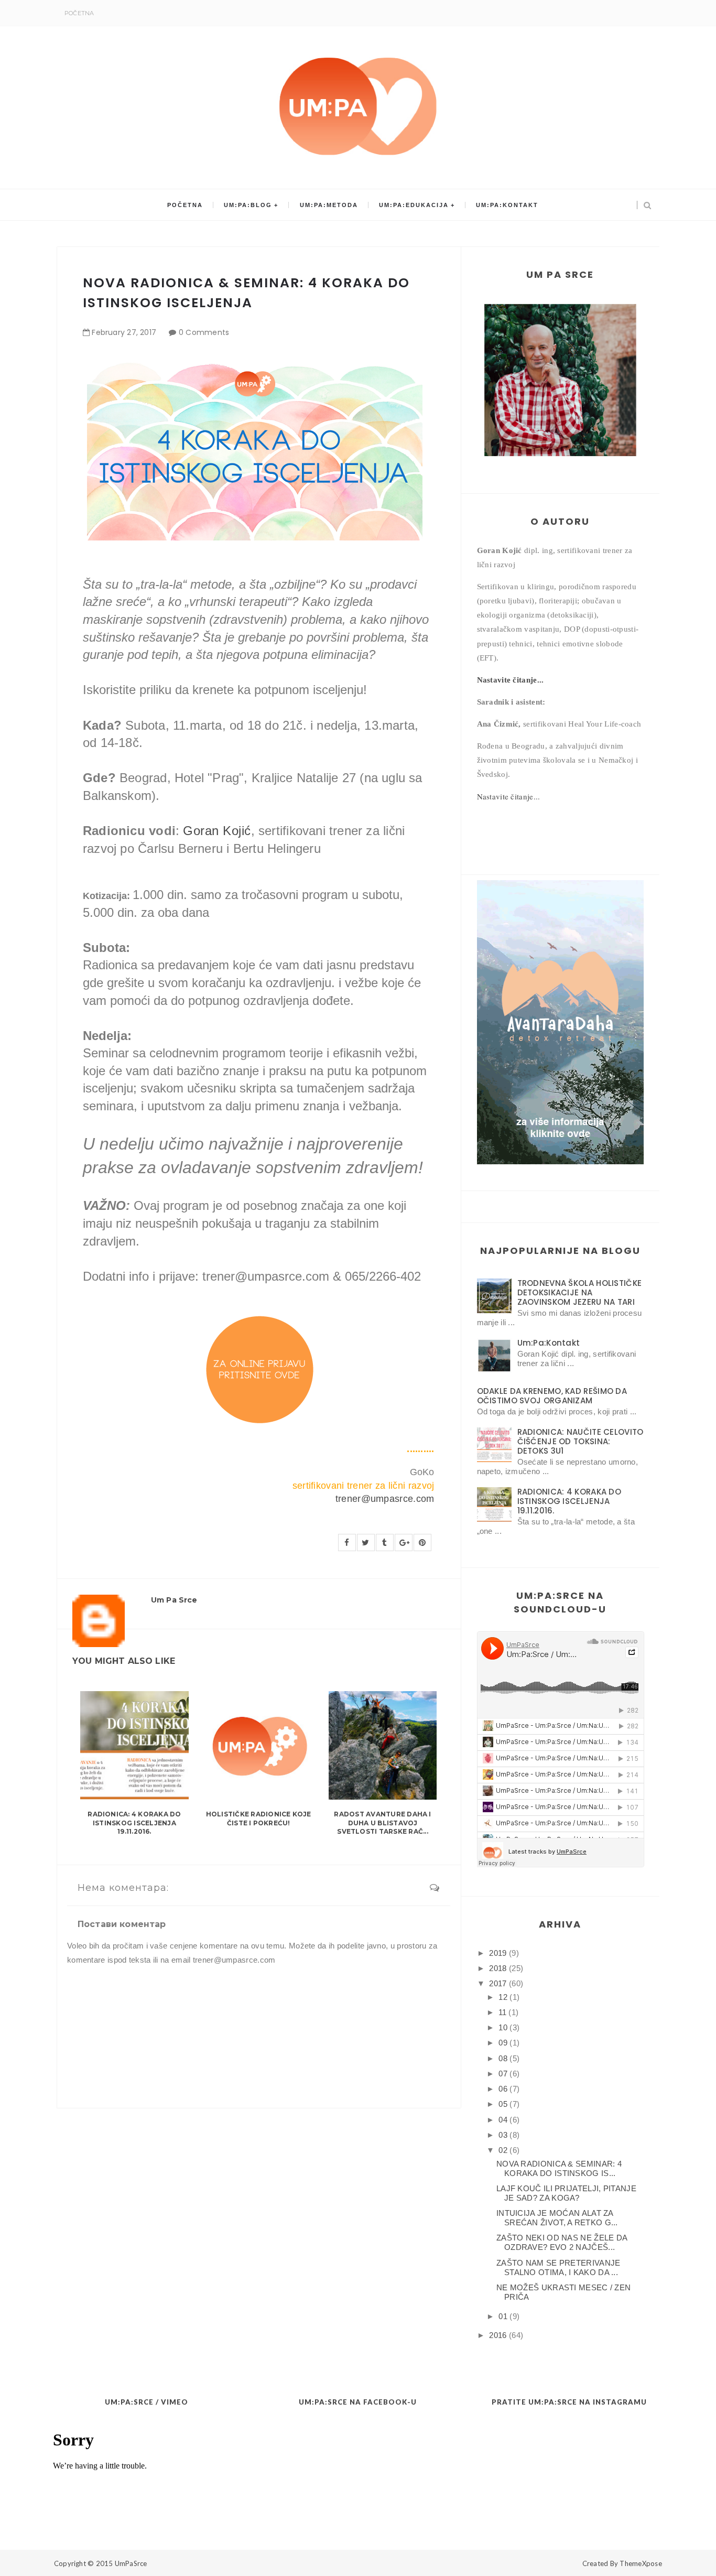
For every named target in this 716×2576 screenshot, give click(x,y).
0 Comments (204, 332)
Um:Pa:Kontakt (507, 205)
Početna (79, 13)
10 (503, 2027)
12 (503, 1997)
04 (503, 2120)
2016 (498, 2335)
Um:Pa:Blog (248, 205)
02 (503, 2150)
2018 (498, 1968)
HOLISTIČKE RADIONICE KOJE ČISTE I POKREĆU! (259, 1819)
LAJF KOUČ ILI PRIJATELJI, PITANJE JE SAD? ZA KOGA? (566, 2193)
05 (503, 2104)
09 (503, 2043)
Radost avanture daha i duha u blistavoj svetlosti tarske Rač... (382, 1823)
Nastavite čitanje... (511, 680)
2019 (498, 1953)
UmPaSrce (131, 2563)
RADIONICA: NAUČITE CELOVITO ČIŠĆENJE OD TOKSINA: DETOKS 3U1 (581, 1441)
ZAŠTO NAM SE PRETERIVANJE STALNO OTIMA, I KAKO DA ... (558, 2267)
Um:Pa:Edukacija (414, 205)
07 (503, 2074)
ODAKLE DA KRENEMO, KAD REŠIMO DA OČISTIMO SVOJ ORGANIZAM (552, 1396)
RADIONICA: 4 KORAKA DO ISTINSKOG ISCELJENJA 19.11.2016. (134, 1823)
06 (503, 2089)
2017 (498, 1983)
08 (503, 2058)
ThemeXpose (641, 2563)
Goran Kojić (217, 831)
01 (503, 2316)
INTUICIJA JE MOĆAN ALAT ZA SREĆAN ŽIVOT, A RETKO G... (557, 2218)
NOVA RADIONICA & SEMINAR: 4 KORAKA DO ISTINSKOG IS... (559, 2168)
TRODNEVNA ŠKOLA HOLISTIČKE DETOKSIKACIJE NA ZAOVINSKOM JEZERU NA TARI (580, 1292)
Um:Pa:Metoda (329, 205)
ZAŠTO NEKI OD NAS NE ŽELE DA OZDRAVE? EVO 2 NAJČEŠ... (562, 2242)
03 (503, 2135)
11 (502, 2012)
